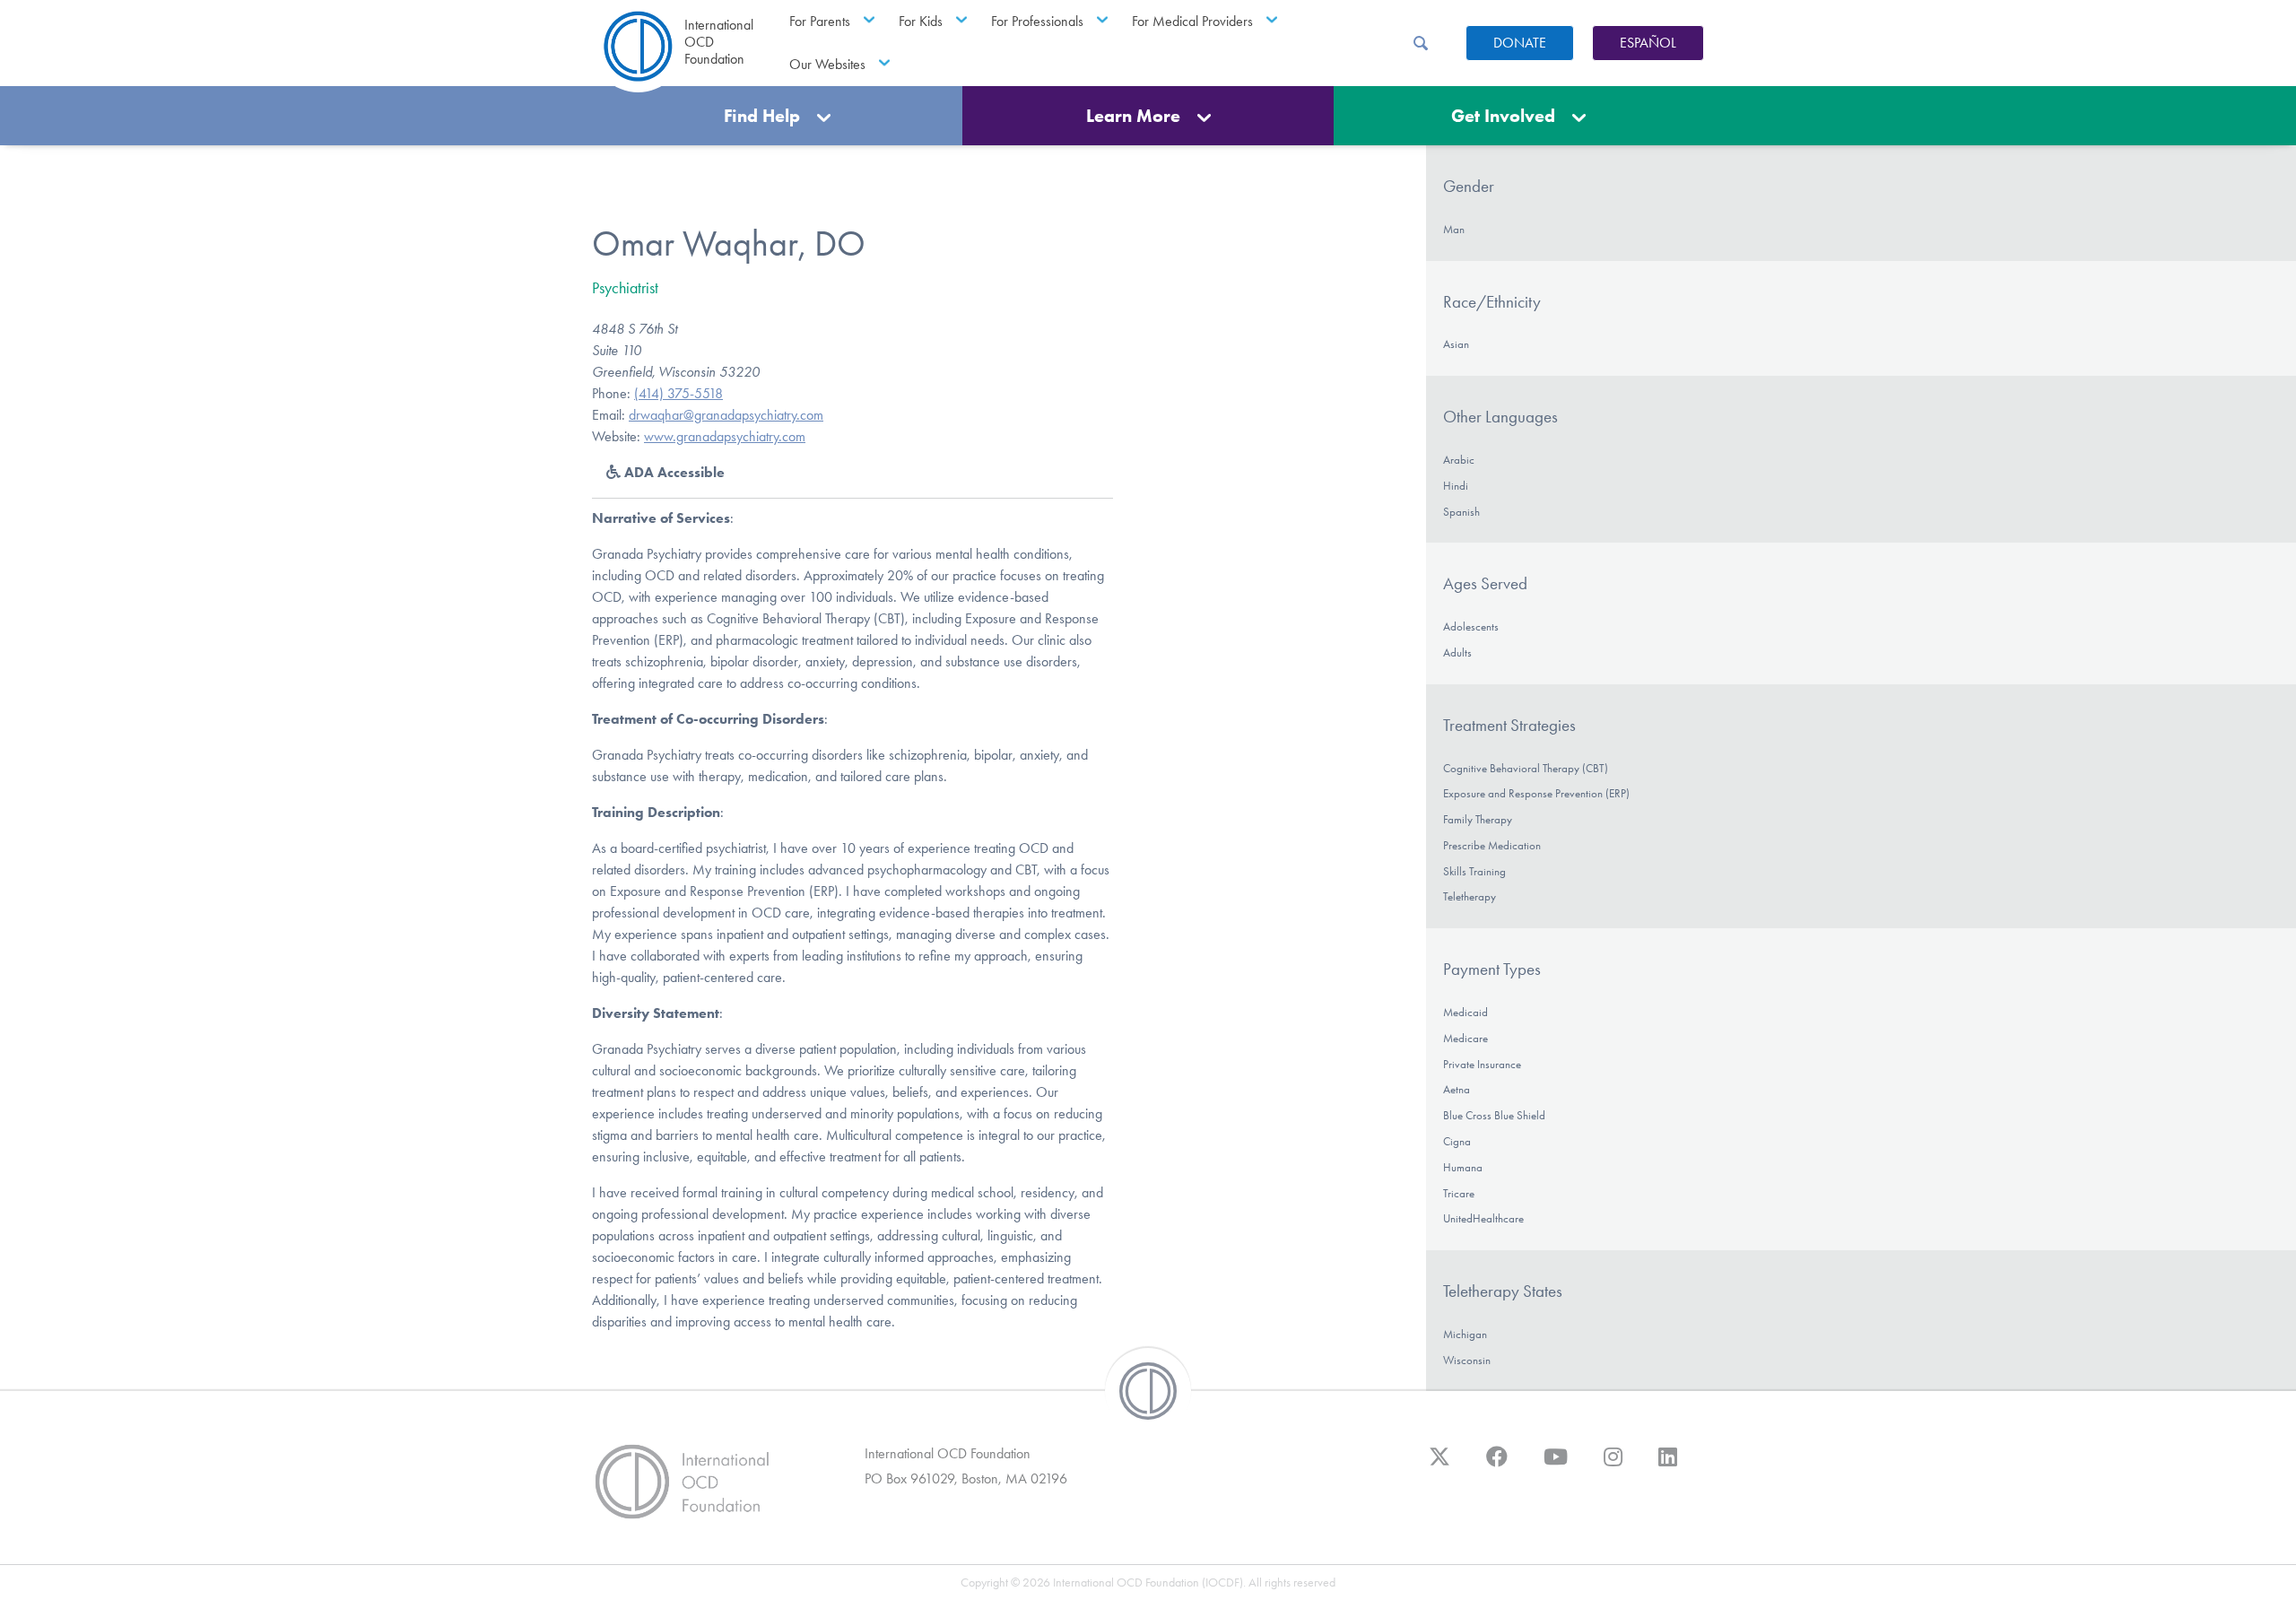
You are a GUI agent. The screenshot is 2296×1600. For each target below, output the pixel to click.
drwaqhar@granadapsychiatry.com (726, 415)
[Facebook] (1497, 1465)
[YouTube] (1556, 1465)
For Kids (921, 21)
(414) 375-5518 (678, 393)
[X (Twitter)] (1439, 1465)
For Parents (820, 21)
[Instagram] (1613, 1465)
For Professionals (1037, 21)
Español (1648, 43)
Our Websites (827, 64)
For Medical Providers (1192, 21)
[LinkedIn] (1668, 1465)
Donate (1520, 43)
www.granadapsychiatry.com (725, 436)
